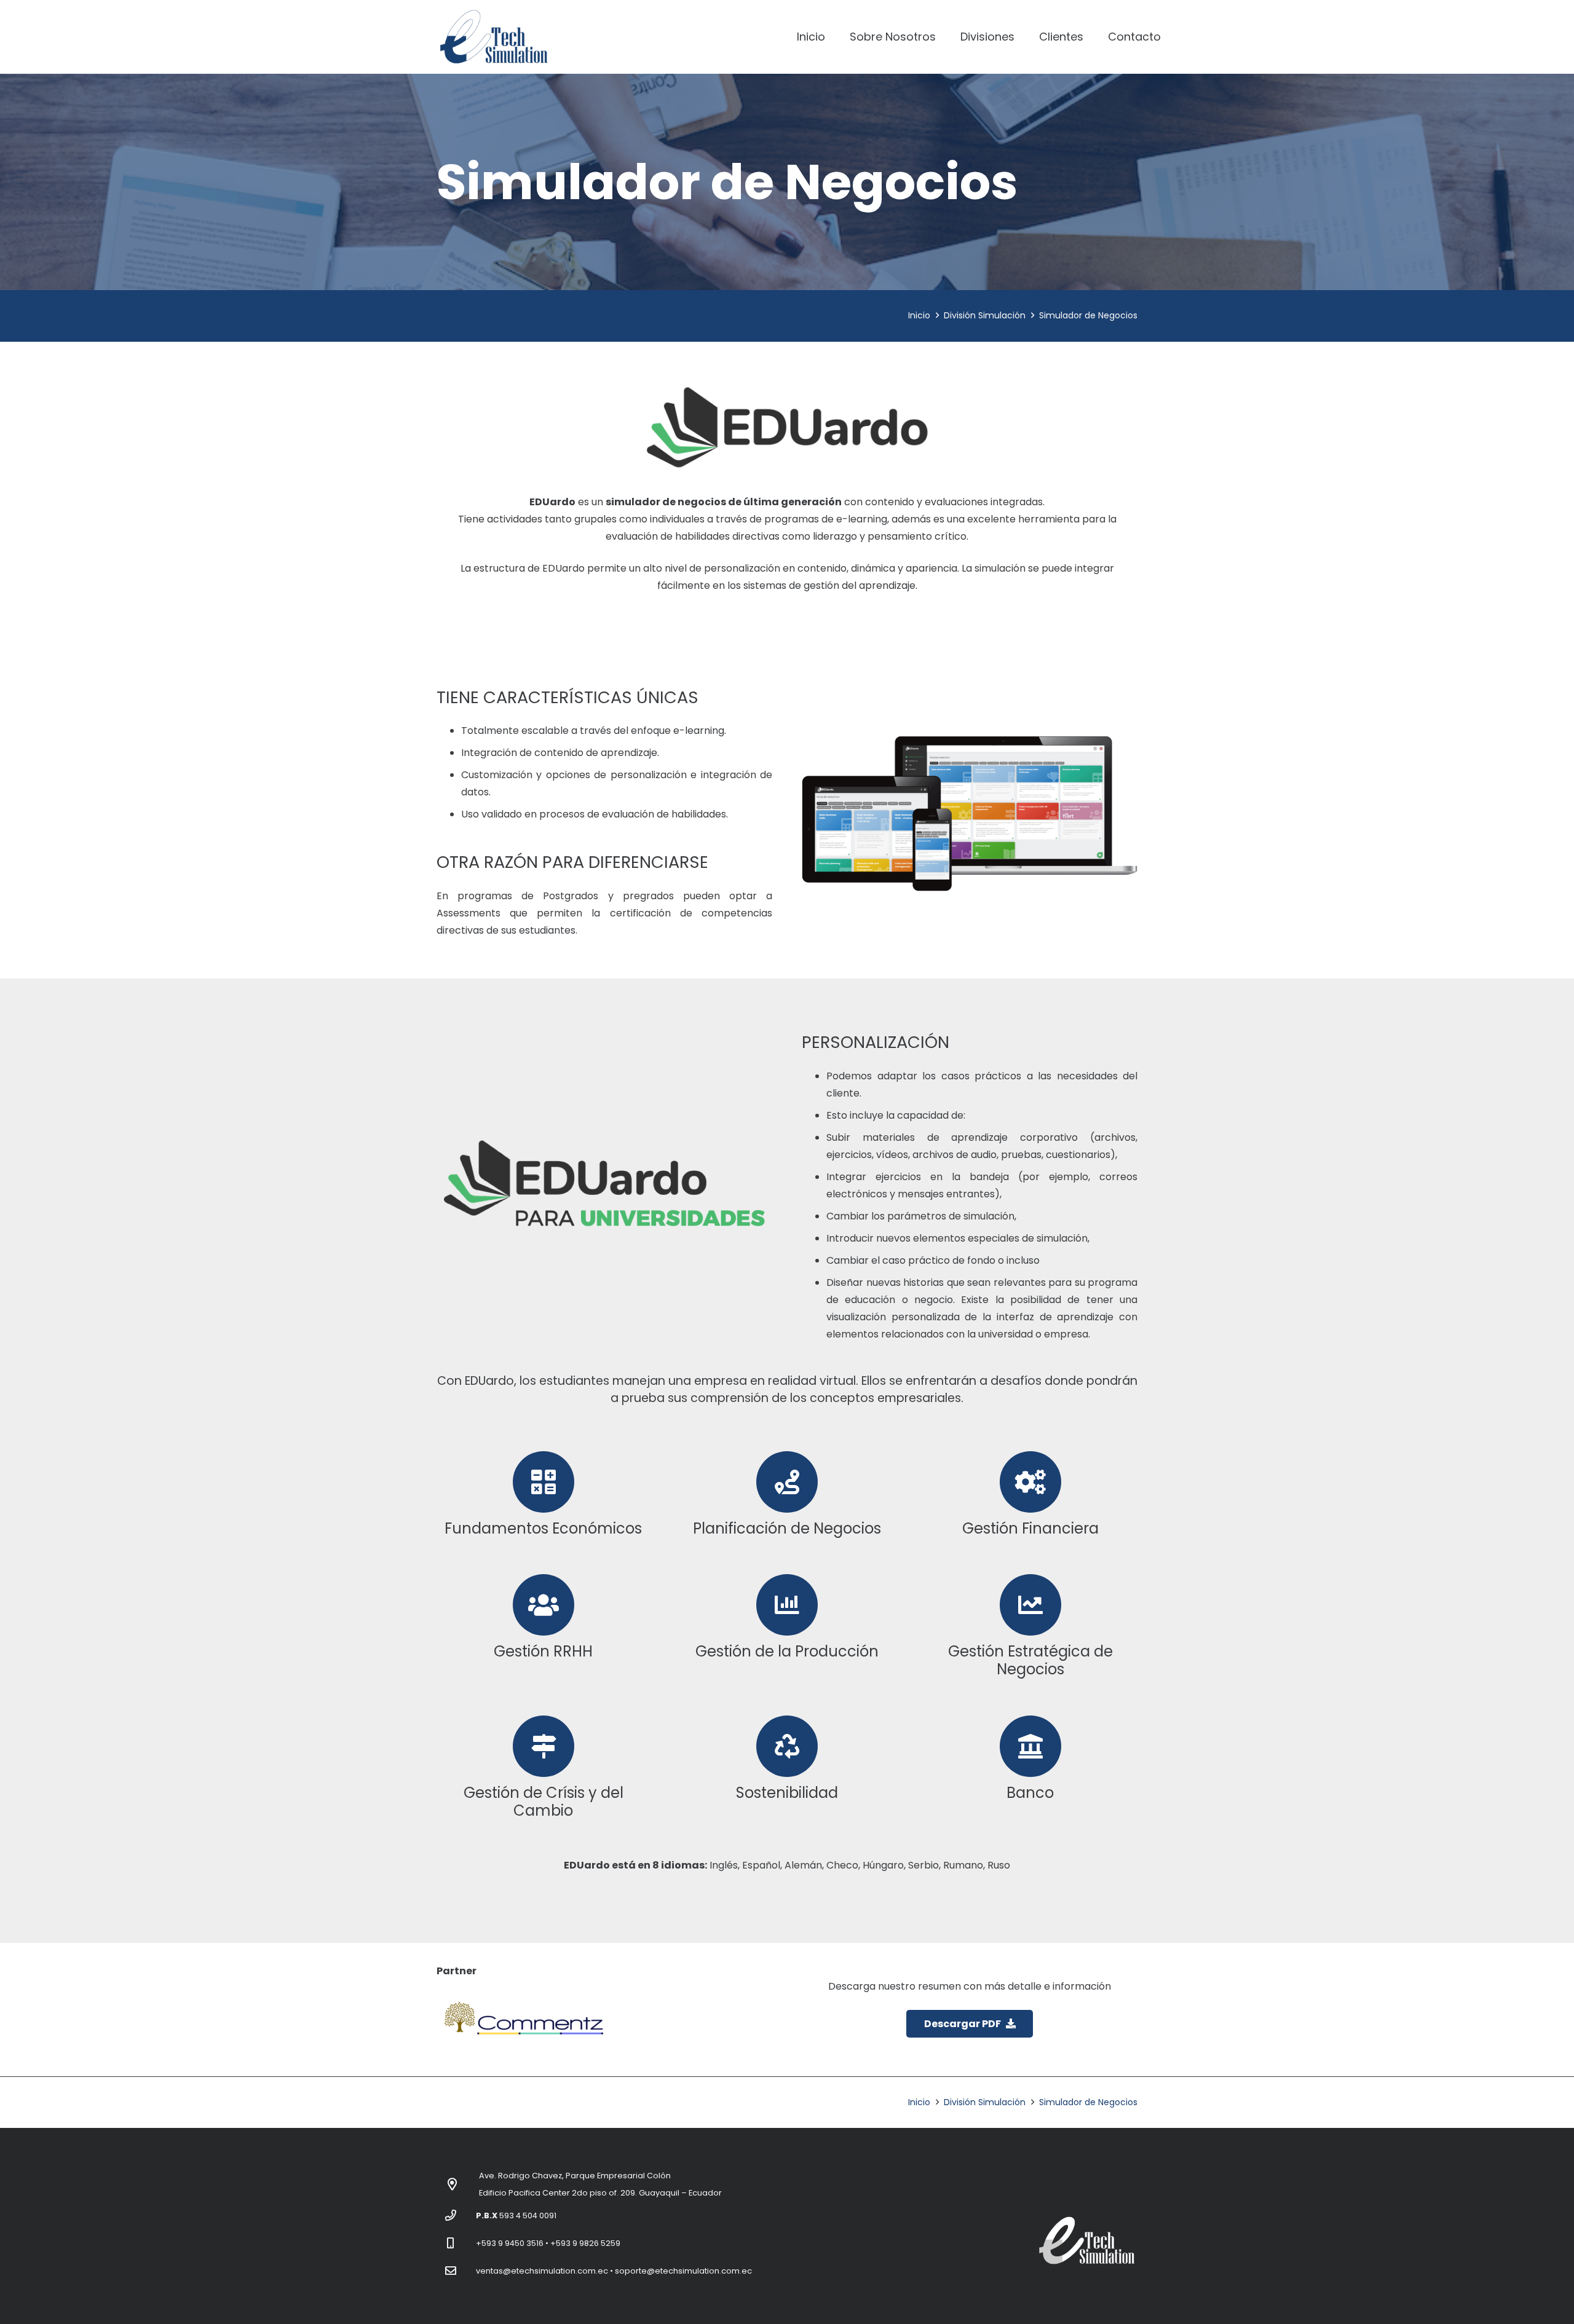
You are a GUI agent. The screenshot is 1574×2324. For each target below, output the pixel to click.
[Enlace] (494, 37)
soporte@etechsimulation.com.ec (683, 2271)
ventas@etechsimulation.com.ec (542, 2271)
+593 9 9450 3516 (510, 2243)
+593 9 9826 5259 (585, 2243)
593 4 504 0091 (528, 2216)
